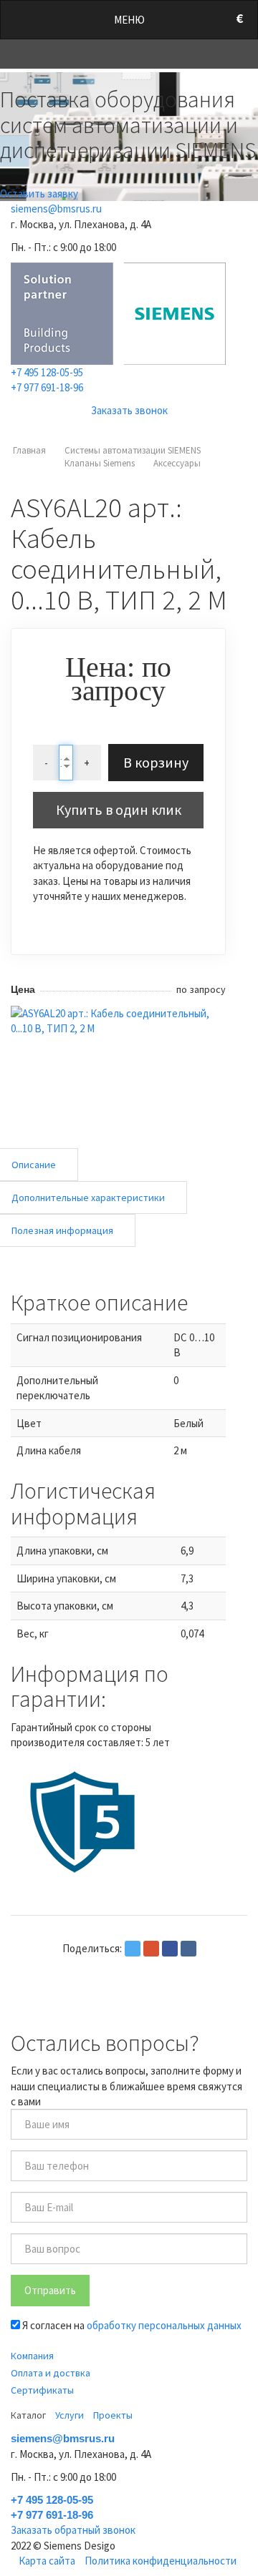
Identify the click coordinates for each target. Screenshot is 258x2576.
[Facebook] (170, 1949)
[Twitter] (133, 1949)
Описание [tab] (34, 1165)
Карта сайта (47, 2561)
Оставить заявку (39, 194)
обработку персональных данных (164, 2325)
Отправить (50, 2290)
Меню (129, 20)
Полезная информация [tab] (62, 1230)
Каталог (28, 2415)
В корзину (156, 762)
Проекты (113, 2415)
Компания (32, 2356)
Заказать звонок (129, 410)
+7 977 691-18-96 (47, 387)
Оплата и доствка (51, 2373)
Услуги (70, 2415)
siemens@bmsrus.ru (56, 209)
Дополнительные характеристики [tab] (88, 1198)
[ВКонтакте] (188, 1949)
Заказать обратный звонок (73, 2530)
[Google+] (151, 1949)
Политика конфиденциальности (161, 2561)
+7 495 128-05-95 (47, 372)
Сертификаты (42, 2390)
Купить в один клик (119, 809)
